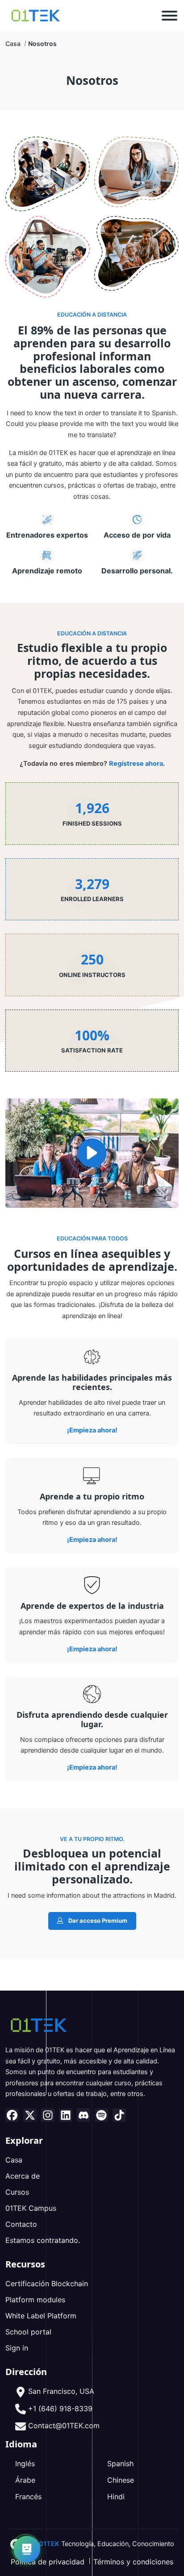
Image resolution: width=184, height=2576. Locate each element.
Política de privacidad (48, 2562)
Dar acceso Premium (98, 1921)
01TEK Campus (31, 2208)
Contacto (21, 2224)
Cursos (17, 2192)
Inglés (25, 2463)
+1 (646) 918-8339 (60, 2409)
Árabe (25, 2480)
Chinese (121, 2480)
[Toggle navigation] (169, 16)
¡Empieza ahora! (92, 1430)
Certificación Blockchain (47, 2284)
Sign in (17, 2348)
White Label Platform (41, 2316)
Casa (13, 44)
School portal (28, 2332)
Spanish (120, 2463)
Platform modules (35, 2300)
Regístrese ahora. (137, 764)
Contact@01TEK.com (64, 2426)
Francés (28, 2497)
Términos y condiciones (133, 2562)
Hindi (116, 2497)
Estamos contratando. (43, 2240)
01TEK (49, 2544)
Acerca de (23, 2176)
